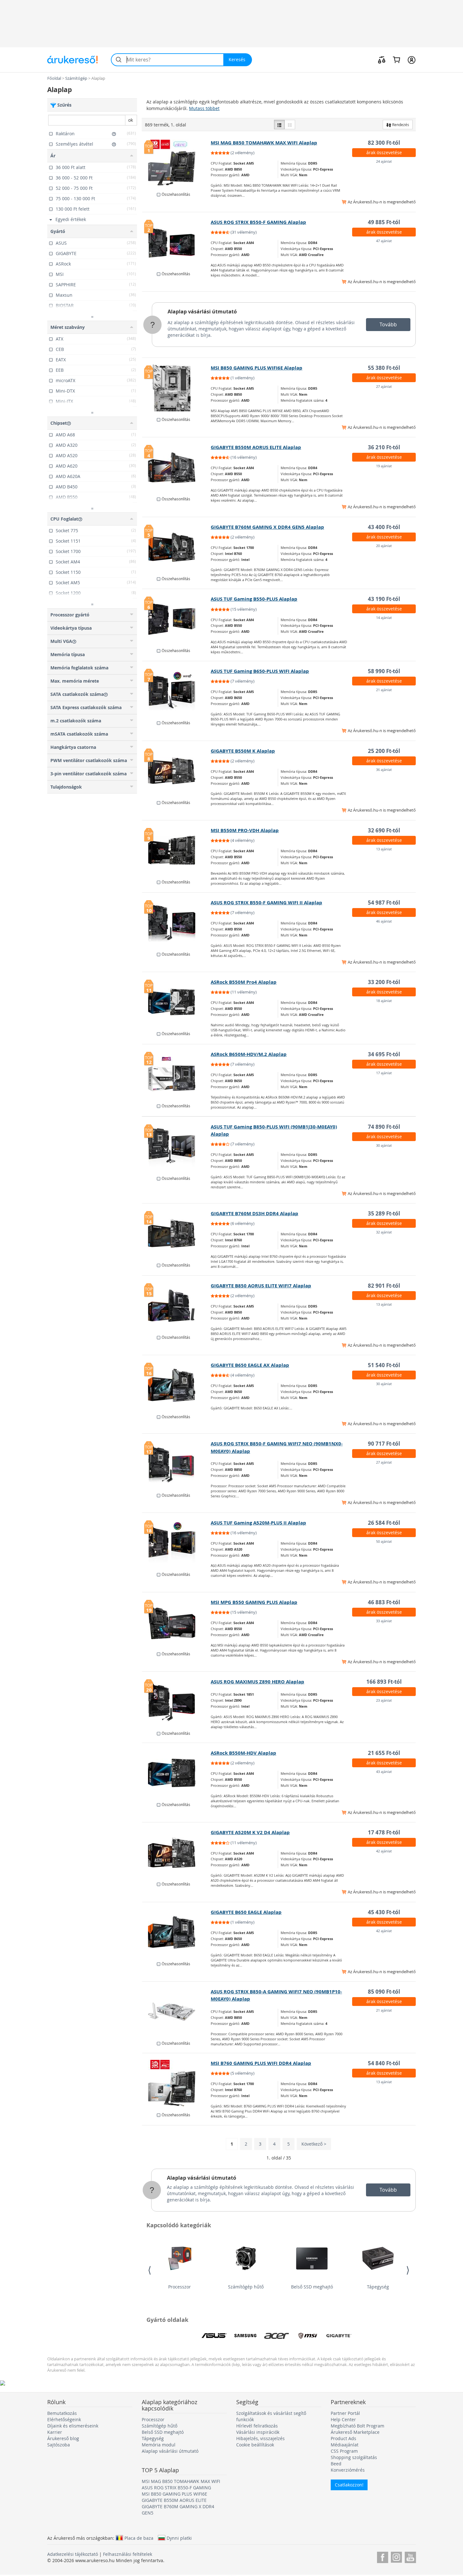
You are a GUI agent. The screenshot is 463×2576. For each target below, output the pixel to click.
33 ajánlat (384, 1621)
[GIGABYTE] (339, 2336)
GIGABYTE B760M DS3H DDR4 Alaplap (254, 1213)
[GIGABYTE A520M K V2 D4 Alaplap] (177, 1852)
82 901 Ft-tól (384, 1286)
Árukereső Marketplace (355, 2432)
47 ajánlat (384, 241)
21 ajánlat (384, 690)
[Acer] (277, 2336)
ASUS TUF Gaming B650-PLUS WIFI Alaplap (260, 671)
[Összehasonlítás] (382, 60)
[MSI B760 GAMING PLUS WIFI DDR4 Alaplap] (177, 2083)
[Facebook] (383, 2556)
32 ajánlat (384, 1232)
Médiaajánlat (345, 2445)
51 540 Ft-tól (384, 1365)
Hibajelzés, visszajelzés (260, 2438)
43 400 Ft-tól (384, 527)
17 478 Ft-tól (384, 1832)
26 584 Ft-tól (384, 1523)
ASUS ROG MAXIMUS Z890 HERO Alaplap (257, 1682)
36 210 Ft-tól (384, 447)
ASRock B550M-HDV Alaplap (243, 1753)
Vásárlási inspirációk (258, 2432)
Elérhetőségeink (64, 2419)
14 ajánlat (384, 618)
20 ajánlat (384, 546)
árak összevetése (384, 152)
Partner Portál (345, 2413)
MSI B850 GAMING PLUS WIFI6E (174, 2494)
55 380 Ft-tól (384, 368)
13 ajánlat (384, 849)
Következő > (314, 2144)
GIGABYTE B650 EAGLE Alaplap (246, 1912)
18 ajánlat (384, 1001)
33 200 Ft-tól (384, 982)
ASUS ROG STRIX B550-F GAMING (176, 2488)
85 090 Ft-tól (384, 1992)
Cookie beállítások (255, 2445)
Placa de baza (139, 2538)
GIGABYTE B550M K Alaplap (243, 751)
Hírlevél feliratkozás (257, 2426)
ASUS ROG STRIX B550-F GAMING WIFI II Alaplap (266, 903)
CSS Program (344, 2451)
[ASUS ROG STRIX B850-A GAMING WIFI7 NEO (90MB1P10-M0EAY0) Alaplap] (177, 2012)
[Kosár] (396, 60)
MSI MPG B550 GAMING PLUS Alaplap (254, 1602)
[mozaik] (290, 125)
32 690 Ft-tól (384, 830)
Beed (336, 2464)
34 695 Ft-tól (384, 1054)
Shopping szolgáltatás (354, 2457)
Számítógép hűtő (246, 2287)
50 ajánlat (384, 1541)
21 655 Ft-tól (384, 1753)
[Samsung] (245, 2336)
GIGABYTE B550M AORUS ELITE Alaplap (256, 447)
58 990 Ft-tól (384, 671)
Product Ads (343, 2438)
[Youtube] (410, 2556)
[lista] (279, 125)
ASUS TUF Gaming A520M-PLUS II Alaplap (258, 1523)
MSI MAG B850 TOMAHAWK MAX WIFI (181, 2481)
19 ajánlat (384, 466)
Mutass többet (204, 108)
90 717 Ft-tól (384, 1444)
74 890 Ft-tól (384, 1127)
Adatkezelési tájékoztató (73, 2554)
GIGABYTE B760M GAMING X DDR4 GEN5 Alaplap (267, 527)
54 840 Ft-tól (384, 2063)
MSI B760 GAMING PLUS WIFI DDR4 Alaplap (261, 2063)
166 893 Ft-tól (384, 1682)
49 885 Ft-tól (384, 222)
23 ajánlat (384, 1700)
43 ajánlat (384, 1772)
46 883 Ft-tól (384, 1602)
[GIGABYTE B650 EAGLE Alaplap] (177, 1932)
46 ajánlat (384, 921)
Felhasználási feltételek (128, 2554)
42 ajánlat (384, 1851)
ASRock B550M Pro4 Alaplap (244, 982)
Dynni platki (179, 2538)
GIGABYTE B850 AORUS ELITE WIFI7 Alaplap (261, 1286)
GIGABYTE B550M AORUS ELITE (174, 2500)
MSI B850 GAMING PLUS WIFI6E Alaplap (257, 368)
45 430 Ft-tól (384, 1912)
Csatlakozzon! (349, 2485)
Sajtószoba (59, 2445)
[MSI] (308, 2336)
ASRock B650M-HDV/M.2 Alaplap (249, 1054)
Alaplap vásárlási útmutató (202, 312)
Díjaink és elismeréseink (73, 2426)
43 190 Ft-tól (384, 599)
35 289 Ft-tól (384, 1213)
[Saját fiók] (412, 60)
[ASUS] (214, 2336)
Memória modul (159, 2445)
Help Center (343, 2419)
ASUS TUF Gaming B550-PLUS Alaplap (254, 599)
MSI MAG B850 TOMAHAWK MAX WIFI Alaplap (264, 143)
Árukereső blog (63, 2438)
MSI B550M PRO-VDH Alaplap (245, 830)
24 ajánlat (384, 161)
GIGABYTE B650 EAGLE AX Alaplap (250, 1365)
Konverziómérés (348, 2470)
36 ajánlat (384, 769)
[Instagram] (396, 2556)
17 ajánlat (384, 1073)
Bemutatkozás (62, 2413)
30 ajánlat (384, 1145)
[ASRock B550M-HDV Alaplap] (177, 1773)
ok (131, 120)
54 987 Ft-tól (384, 903)
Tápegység (378, 2287)
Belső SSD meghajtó (312, 2287)
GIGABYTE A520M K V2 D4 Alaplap (250, 1832)
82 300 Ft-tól (384, 143)
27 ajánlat (384, 386)
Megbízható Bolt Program (357, 2426)
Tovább (388, 324)
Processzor (180, 2287)
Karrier (55, 2432)
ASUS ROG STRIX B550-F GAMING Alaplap (258, 222)
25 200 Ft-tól (384, 751)
